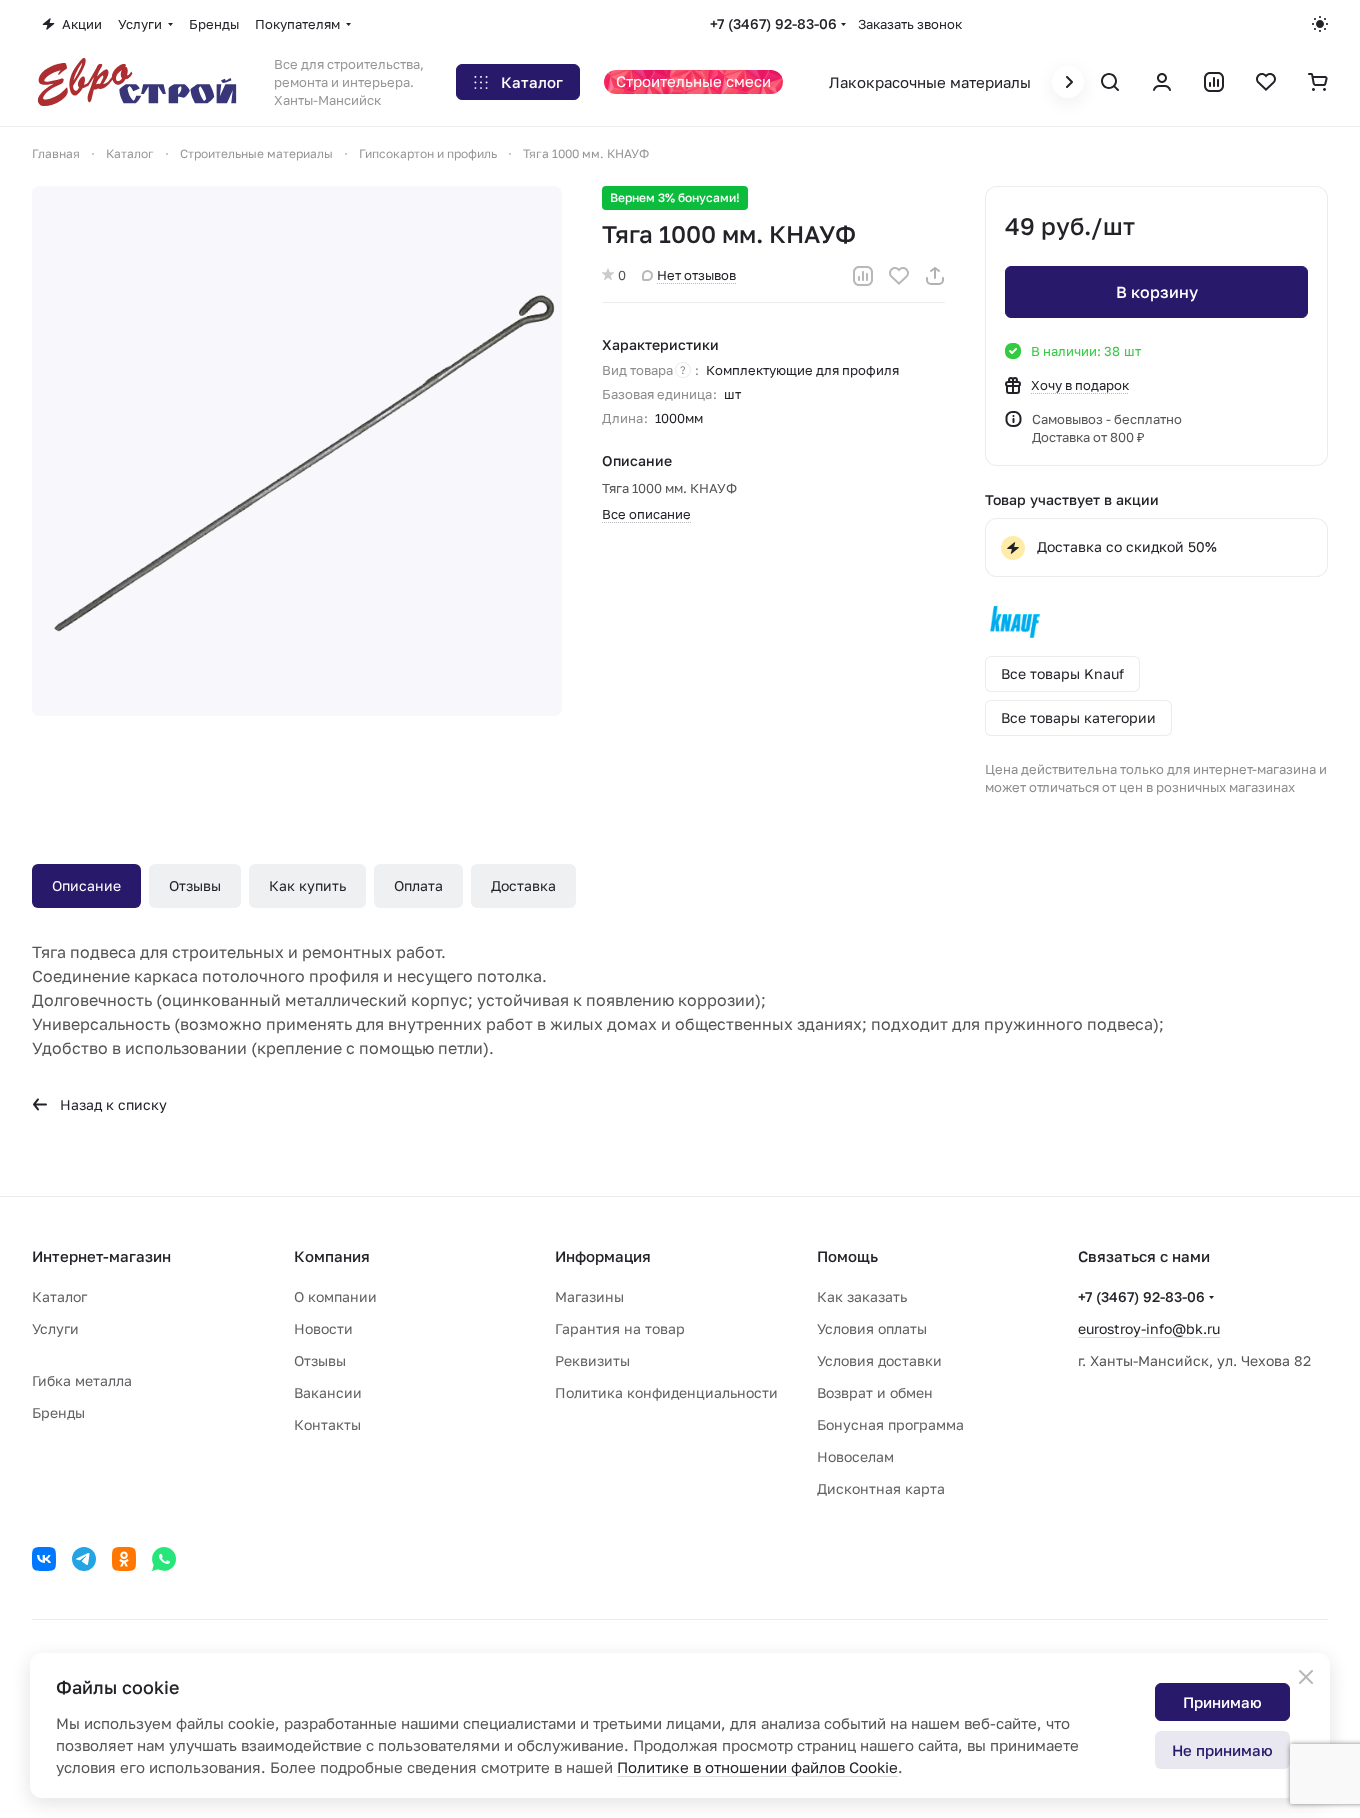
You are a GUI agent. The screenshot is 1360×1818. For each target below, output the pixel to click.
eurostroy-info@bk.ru (1149, 1328)
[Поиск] (1110, 82)
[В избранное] (899, 276)
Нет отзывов (696, 275)
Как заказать (862, 1296)
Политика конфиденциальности (666, 1392)
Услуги (55, 1328)
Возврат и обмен (875, 1392)
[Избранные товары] (1266, 82)
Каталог (59, 1296)
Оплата (418, 885)
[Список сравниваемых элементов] (1214, 82)
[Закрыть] (1306, 1677)
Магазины (589, 1296)
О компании (335, 1296)
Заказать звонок (910, 24)
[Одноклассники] (124, 1559)
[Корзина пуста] (1318, 82)
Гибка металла (82, 1380)
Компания (332, 1256)
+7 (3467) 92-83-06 (773, 23)
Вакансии (328, 1392)
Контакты (327, 1424)
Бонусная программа (890, 1424)
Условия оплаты (872, 1328)
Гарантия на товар (620, 1328)
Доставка (523, 885)
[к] (297, 451)
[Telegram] (84, 1559)
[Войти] (1162, 82)
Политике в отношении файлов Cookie (757, 1767)
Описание (86, 885)
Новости (323, 1328)
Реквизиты (592, 1360)
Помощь (847, 1256)
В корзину (1157, 292)
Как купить (307, 885)
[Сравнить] (863, 276)
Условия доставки (879, 1360)
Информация (603, 1256)
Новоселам (855, 1456)
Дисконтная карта (881, 1488)
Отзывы (195, 885)
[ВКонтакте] (44, 1559)
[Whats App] (164, 1559)
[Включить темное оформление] (1320, 24)
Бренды (58, 1412)
